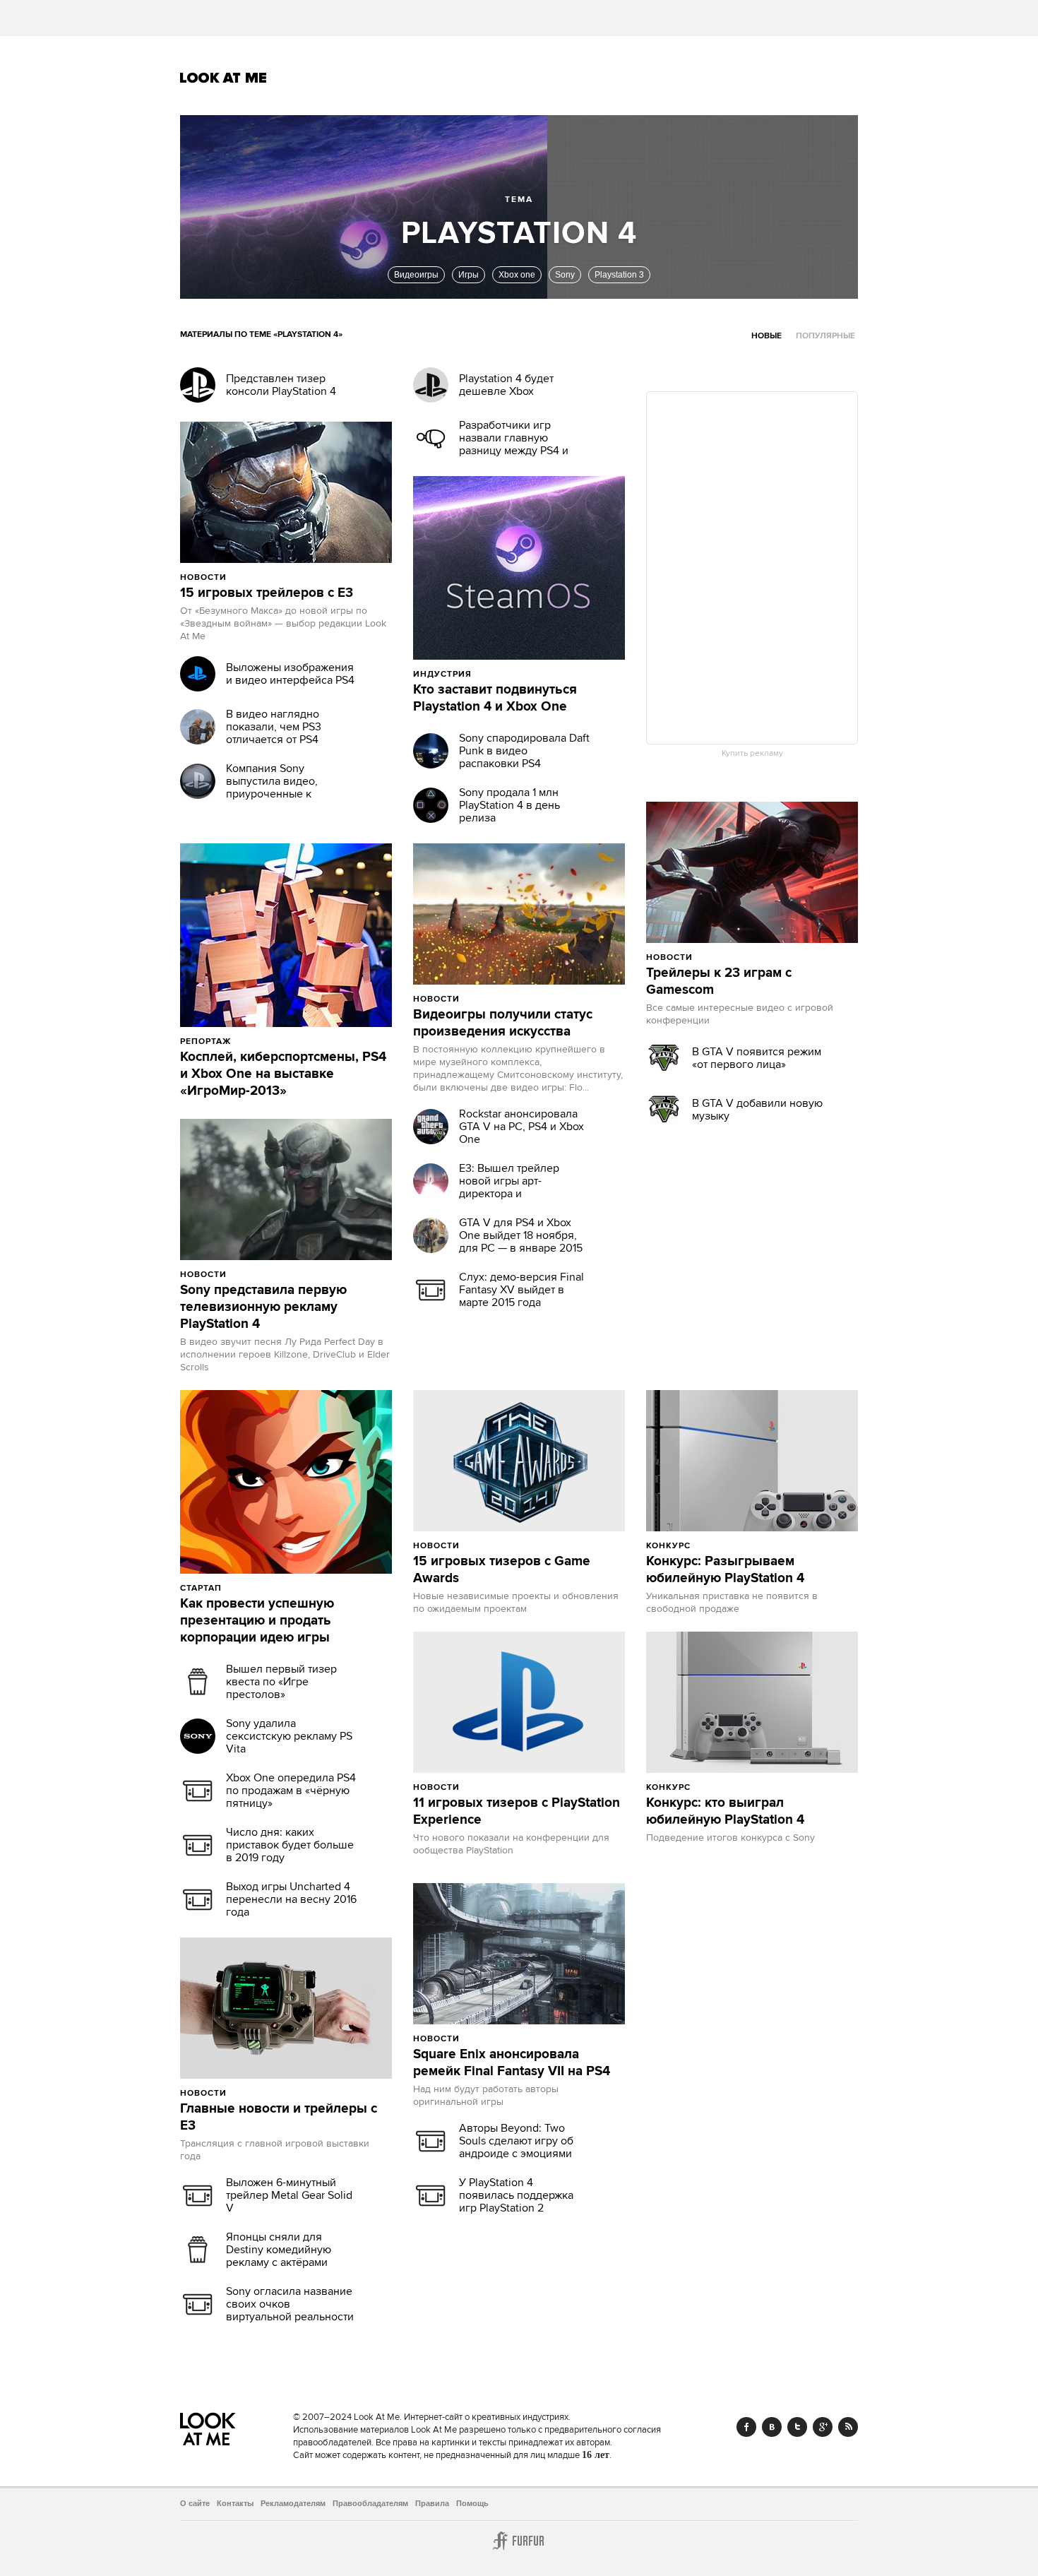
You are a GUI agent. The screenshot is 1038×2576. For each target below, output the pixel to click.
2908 (258, 1274)
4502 (491, 1787)
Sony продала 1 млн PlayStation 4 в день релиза (509, 805)
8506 (491, 1545)
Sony (565, 275)
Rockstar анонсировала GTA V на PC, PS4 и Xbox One (521, 1127)
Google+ (823, 2427)
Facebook (746, 2427)
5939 (724, 957)
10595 (724, 1545)
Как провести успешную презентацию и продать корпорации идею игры (257, 1621)
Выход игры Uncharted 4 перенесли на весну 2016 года (291, 1899)
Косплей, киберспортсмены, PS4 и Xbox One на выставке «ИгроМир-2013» (283, 1074)
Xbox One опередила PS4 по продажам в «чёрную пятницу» (291, 1791)
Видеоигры (416, 275)
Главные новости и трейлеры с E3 (279, 2118)
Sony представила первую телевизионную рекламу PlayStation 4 (263, 1307)
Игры (469, 275)
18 (761, 1545)
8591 (262, 1041)
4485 (491, 999)
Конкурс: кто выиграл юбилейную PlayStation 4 (725, 1812)
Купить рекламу (752, 754)
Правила (432, 2503)
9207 (253, 1588)
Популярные (825, 336)
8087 (258, 577)
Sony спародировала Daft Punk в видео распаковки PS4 (524, 751)
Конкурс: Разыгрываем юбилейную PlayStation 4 (725, 1570)
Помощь (472, 2503)
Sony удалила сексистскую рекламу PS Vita (289, 1736)
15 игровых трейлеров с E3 (267, 593)
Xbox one (517, 275)
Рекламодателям (293, 2503)
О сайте (195, 2503)
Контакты (235, 2503)
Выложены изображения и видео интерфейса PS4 (290, 674)
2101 (490, 2038)
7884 (258, 2093)
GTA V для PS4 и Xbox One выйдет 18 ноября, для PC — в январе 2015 (521, 1235)
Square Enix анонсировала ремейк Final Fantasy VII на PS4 (512, 2063)
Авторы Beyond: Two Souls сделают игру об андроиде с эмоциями (516, 2141)
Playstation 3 (619, 275)
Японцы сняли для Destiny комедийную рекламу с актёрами (279, 2250)
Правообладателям (370, 2503)
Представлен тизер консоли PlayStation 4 (281, 385)
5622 (722, 1787)
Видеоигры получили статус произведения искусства (503, 1023)
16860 (505, 674)
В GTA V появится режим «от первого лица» (757, 1058)
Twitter (797, 2427)
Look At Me (223, 78)
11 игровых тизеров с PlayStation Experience (517, 1812)
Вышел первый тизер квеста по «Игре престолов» (281, 1682)
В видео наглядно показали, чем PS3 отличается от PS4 (274, 727)
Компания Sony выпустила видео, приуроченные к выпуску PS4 (272, 788)
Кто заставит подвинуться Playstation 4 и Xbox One (495, 699)
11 (756, 1787)
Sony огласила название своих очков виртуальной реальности (290, 2304)
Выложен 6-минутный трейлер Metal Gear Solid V (289, 2195)
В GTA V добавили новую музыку (757, 1110)
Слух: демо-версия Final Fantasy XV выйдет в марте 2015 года (521, 1290)
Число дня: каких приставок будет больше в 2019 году (290, 1845)
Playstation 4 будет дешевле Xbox (506, 385)
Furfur (519, 2541)
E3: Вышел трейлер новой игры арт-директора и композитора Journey (514, 1187)
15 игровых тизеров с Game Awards (502, 1570)
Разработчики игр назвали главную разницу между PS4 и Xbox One (514, 444)
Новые (766, 336)
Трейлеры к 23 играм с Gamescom (719, 982)
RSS (848, 2427)
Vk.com (772, 2427)
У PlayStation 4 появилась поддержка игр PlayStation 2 (516, 2195)
